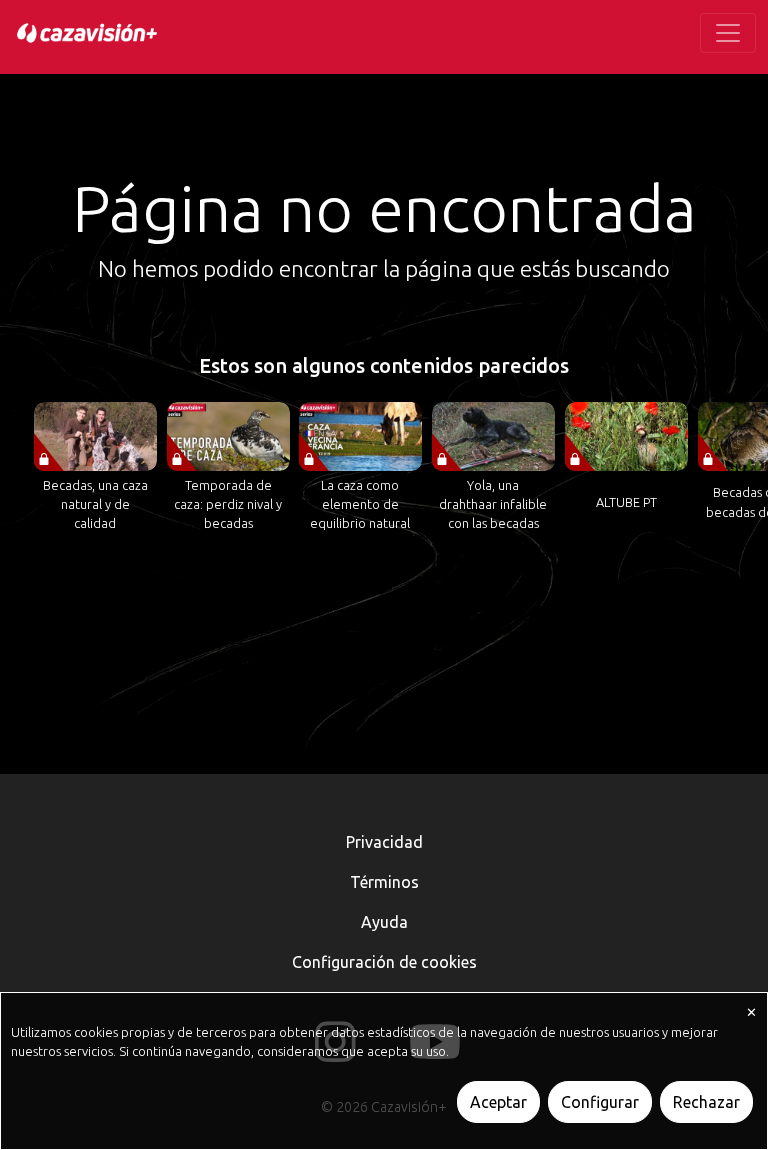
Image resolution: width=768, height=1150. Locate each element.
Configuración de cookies (384, 962)
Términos (384, 882)
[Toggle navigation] (728, 33)
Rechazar (706, 1102)
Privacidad (384, 842)
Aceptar (498, 1102)
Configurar (600, 1102)
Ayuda (384, 922)
